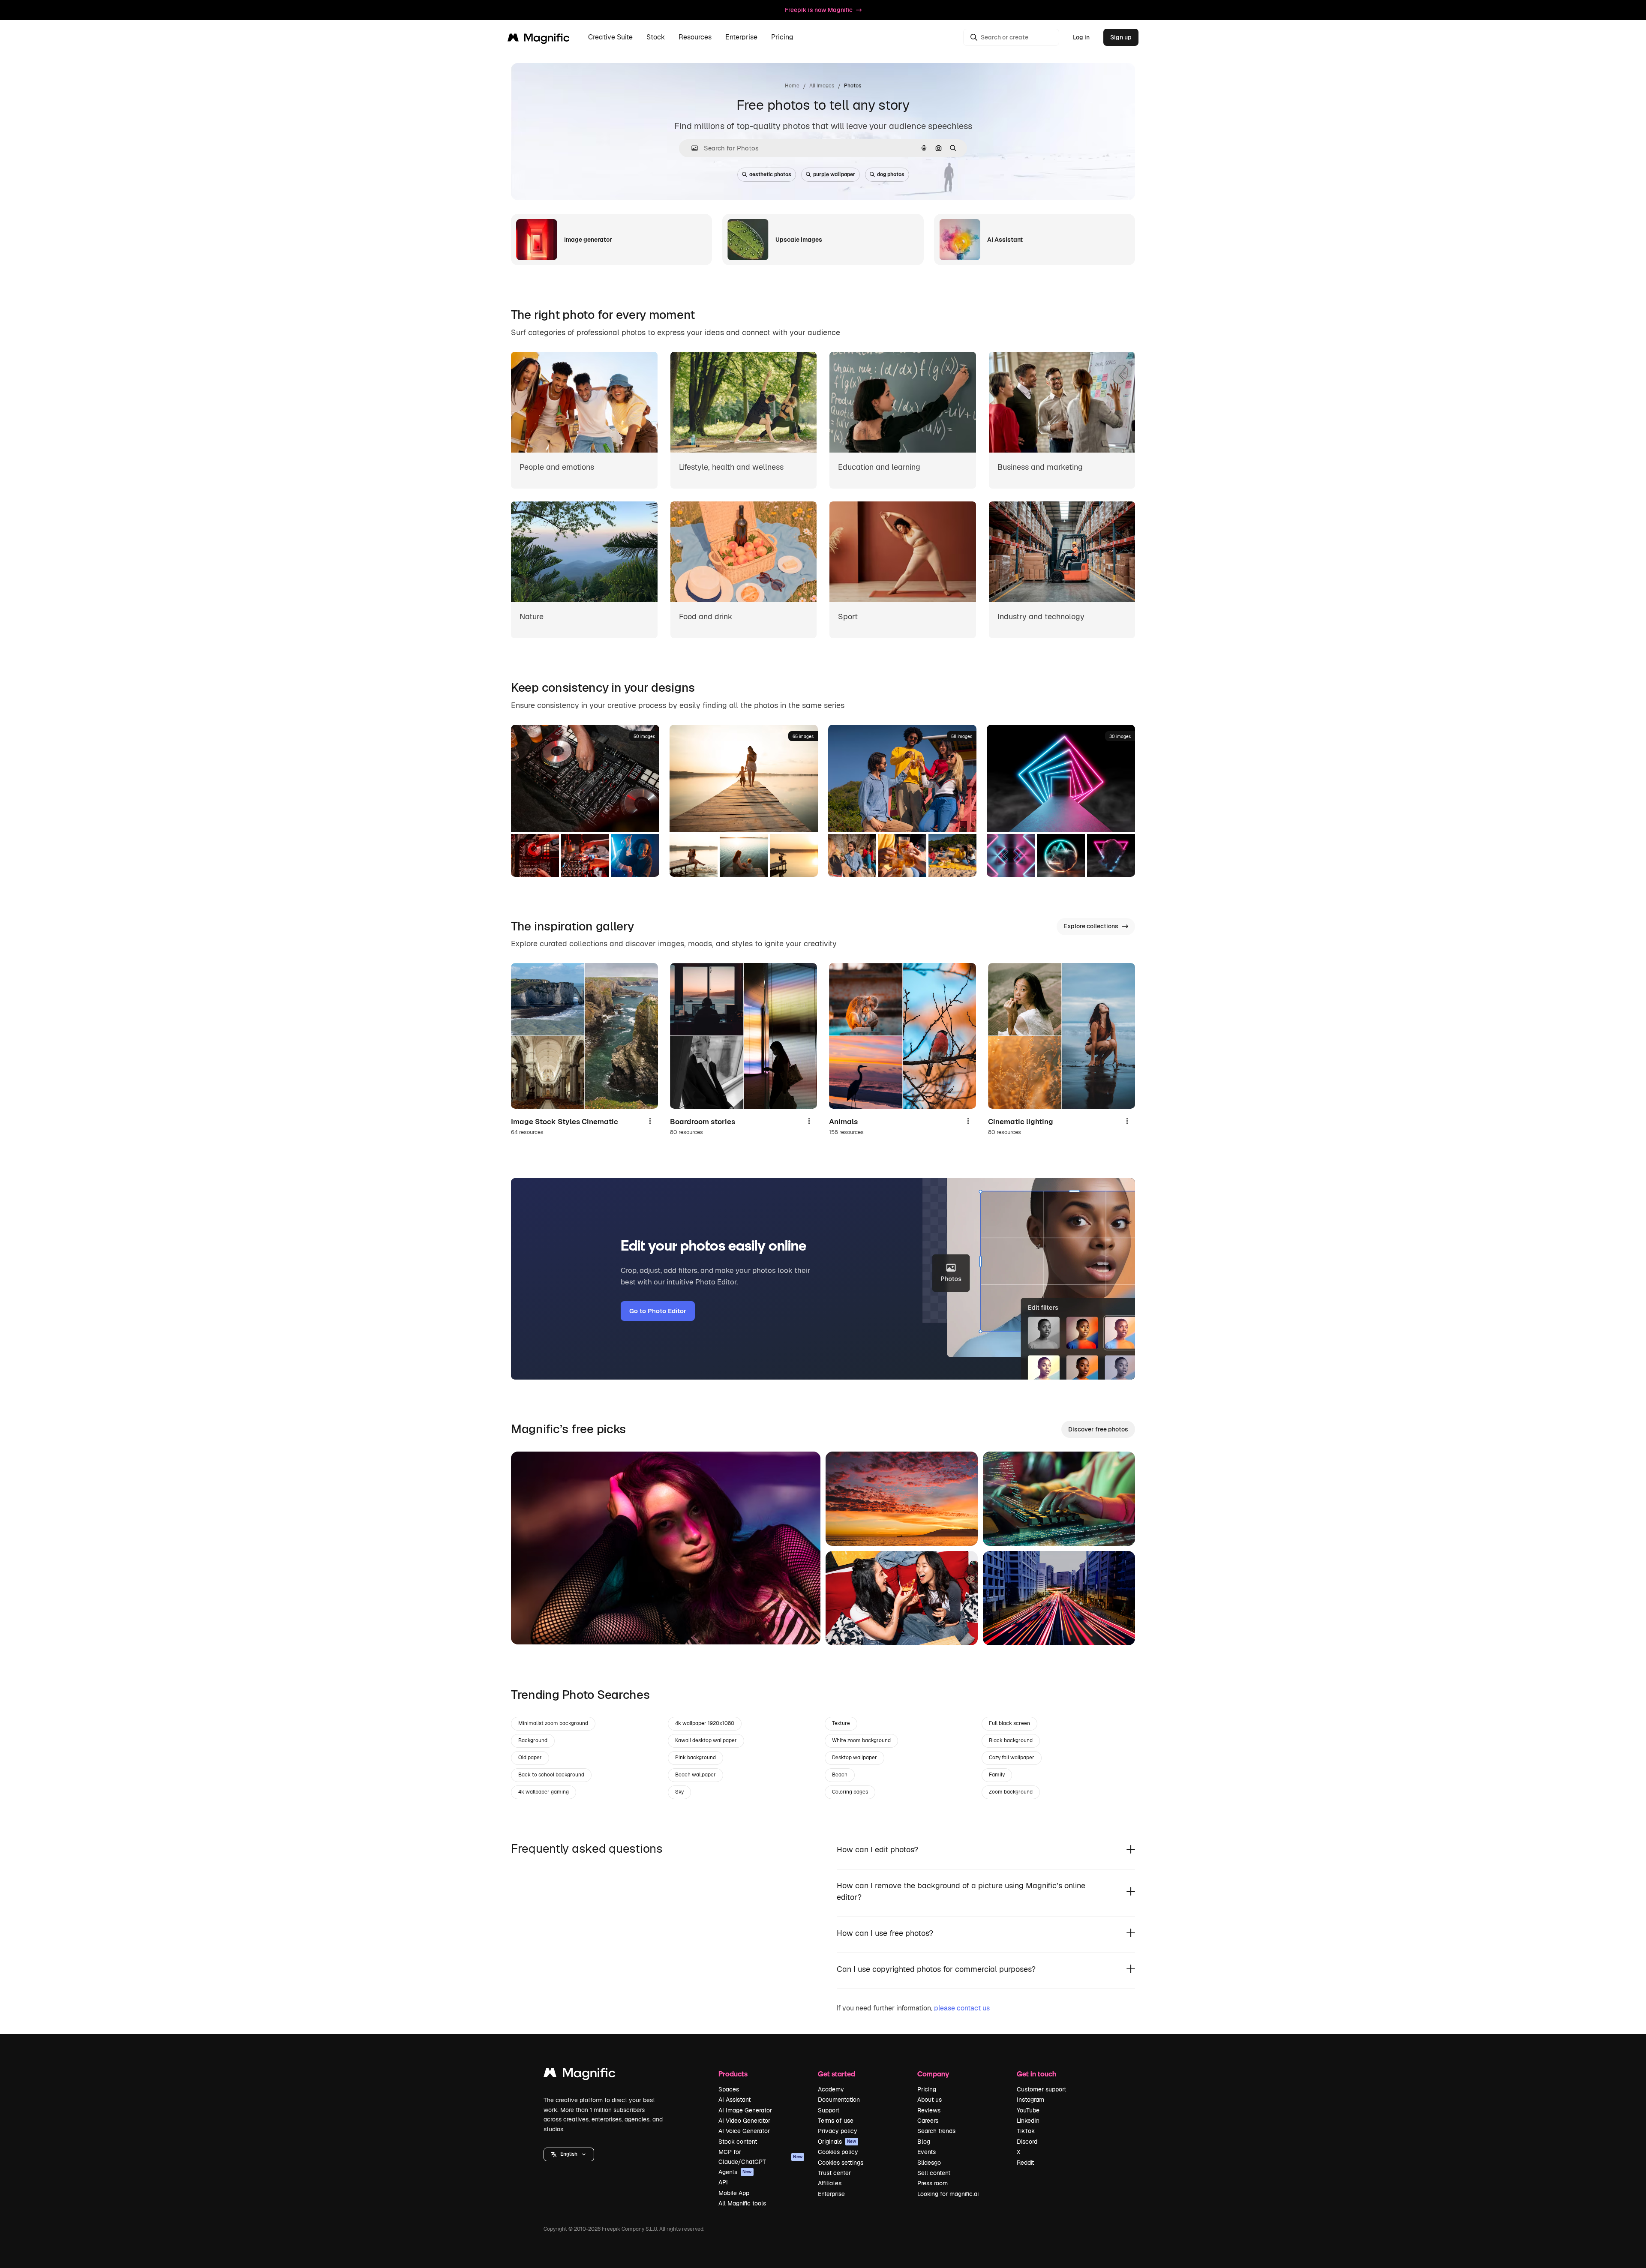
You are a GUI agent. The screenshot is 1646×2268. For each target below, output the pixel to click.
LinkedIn (1028, 2121)
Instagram (1030, 2100)
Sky (679, 1792)
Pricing (782, 37)
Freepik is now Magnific (819, 10)
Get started (837, 2074)
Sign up (1121, 37)
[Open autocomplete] (691, 148)
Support (829, 2110)
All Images (822, 86)
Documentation (839, 2100)
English (569, 2154)
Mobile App (734, 2193)
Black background (1011, 1740)
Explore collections (1091, 926)
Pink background (695, 1758)
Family (997, 1775)
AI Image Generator (745, 2110)
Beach (840, 1775)
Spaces (729, 2089)
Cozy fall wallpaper (1012, 1758)
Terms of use (836, 2121)
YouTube (1028, 2110)
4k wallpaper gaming (544, 1792)
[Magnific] (580, 2075)
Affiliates (830, 2183)
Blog (924, 2142)
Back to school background (551, 1775)
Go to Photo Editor (658, 1311)
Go (530, 1627)
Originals (837, 2142)
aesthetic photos (770, 174)
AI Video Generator (744, 2121)
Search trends (936, 2131)
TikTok (1026, 2131)
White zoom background (861, 1740)
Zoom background (1011, 1792)
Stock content (738, 2142)
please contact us (962, 2008)
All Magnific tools (742, 2203)
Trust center (834, 2173)
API (723, 2182)
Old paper (530, 1758)
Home (792, 86)
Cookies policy (838, 2152)
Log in (1081, 37)
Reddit (1025, 2163)
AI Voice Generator (744, 2131)
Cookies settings (841, 2163)
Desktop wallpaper (855, 1758)
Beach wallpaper (695, 1775)
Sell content (934, 2173)
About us (930, 2100)
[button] (569, 2154)
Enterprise (831, 2194)
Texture (841, 1723)
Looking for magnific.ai (948, 2194)
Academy (831, 2089)
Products (733, 2074)
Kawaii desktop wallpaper (706, 1740)
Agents (735, 2172)
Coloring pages (850, 1792)
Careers (928, 2121)
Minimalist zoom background (553, 1723)
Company (933, 2074)
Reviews (929, 2110)
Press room (933, 2183)
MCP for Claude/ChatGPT (760, 2157)
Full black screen (1009, 1723)
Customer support (1041, 2089)
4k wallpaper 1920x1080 (705, 1723)
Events (927, 2152)
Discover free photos (1098, 1429)
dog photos (891, 174)
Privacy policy (838, 2131)
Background (533, 1740)
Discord (1027, 2142)
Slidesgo (929, 2163)
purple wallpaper (834, 174)
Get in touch (1036, 2074)
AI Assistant (734, 2100)
